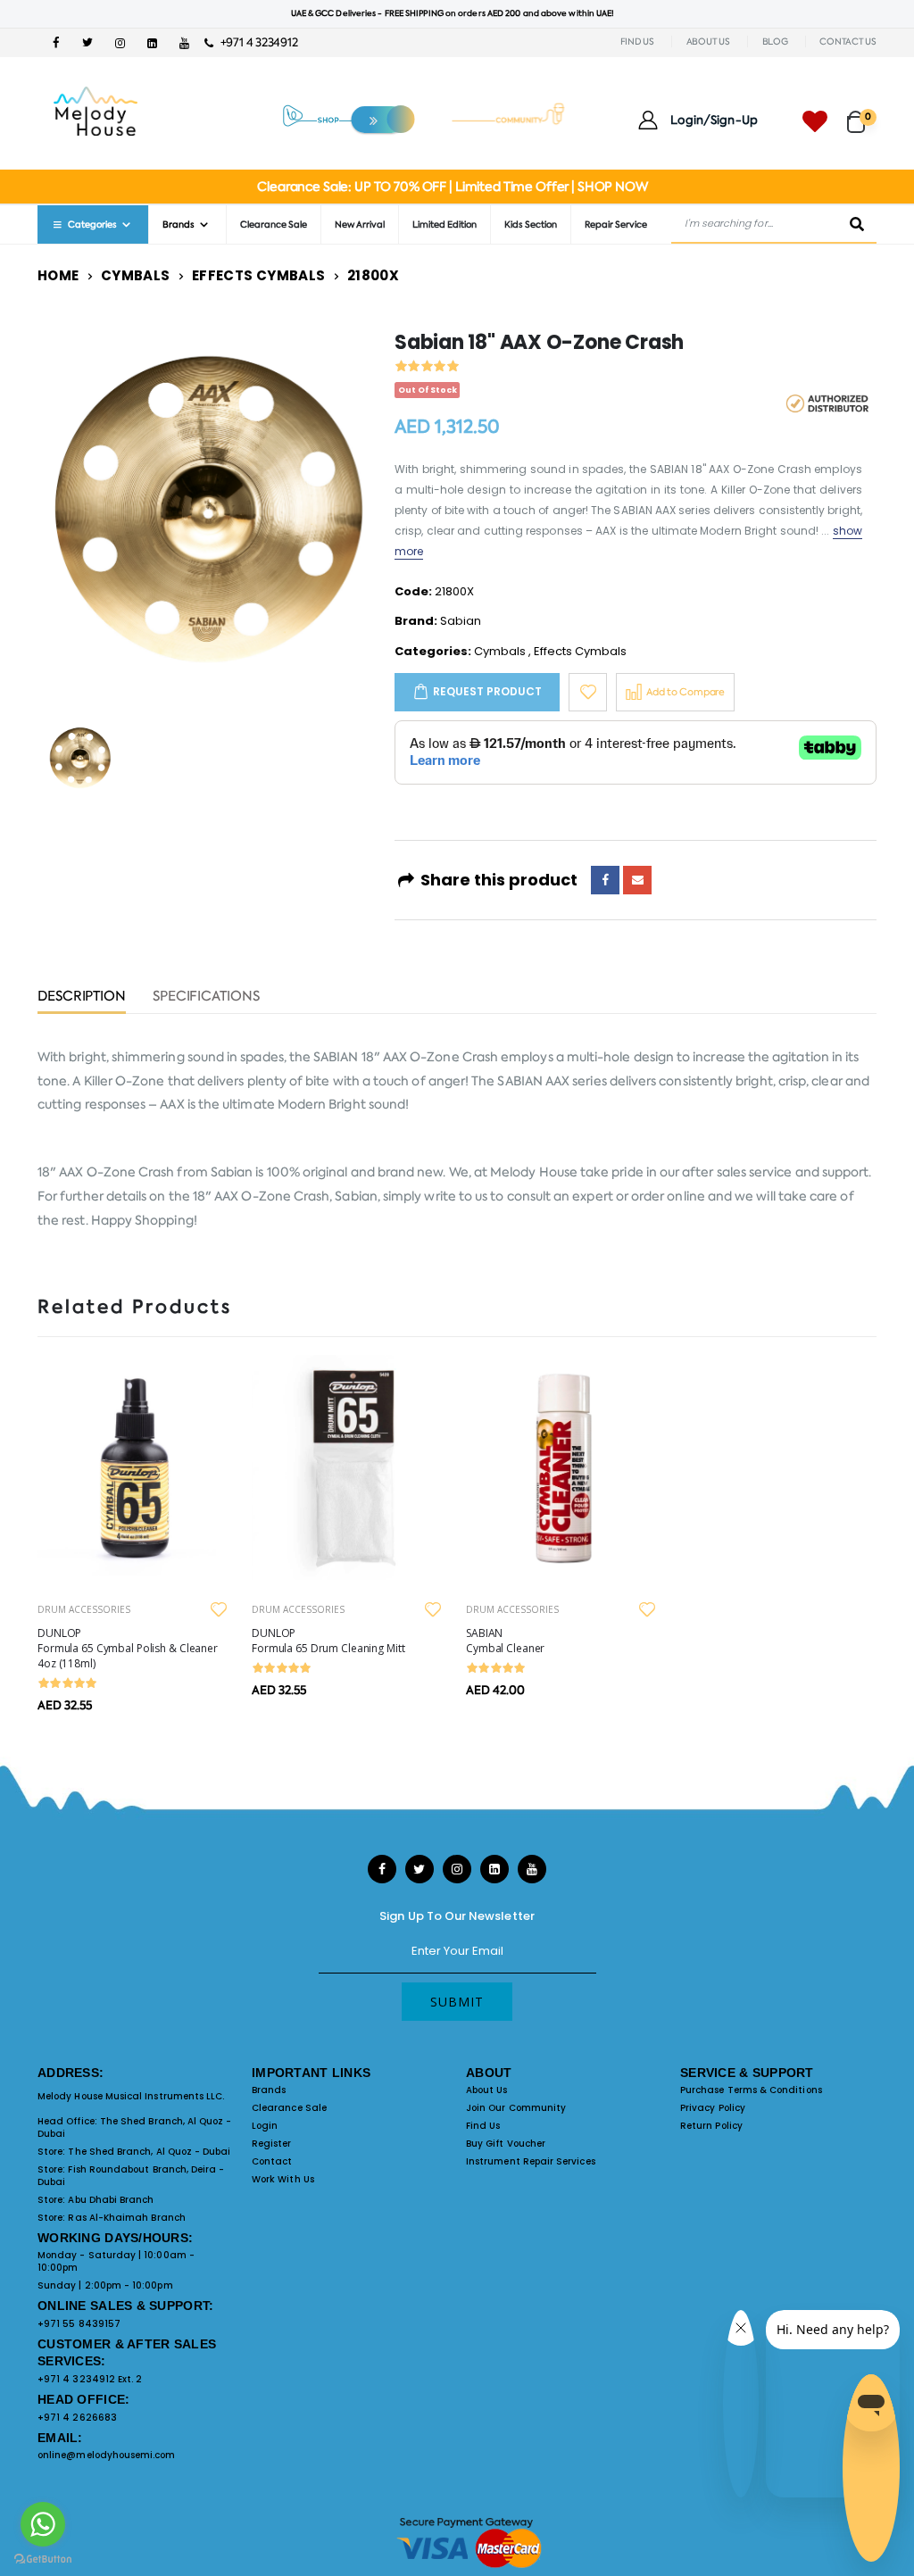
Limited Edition (445, 224)
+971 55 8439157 (79, 2324)
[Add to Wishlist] (588, 692)
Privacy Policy (713, 2108)
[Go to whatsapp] (43, 2524)
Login (265, 2126)
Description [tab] (82, 997)
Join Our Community (516, 2108)
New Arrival (360, 224)
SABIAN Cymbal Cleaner (505, 1641)
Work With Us (283, 2179)
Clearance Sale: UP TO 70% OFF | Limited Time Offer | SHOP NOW (452, 187)
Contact (272, 2161)
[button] (862, 114)
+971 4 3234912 (255, 42)
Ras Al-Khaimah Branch (126, 2218)
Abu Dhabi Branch (111, 2200)
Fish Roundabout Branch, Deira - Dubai (131, 2176)
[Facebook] (605, 880)
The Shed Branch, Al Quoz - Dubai (135, 2127)
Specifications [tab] (206, 997)
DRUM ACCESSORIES (84, 1609)
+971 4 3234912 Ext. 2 (90, 2379)
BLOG (775, 42)
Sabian (461, 621)
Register (272, 2144)
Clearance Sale (274, 224)
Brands (269, 2090)
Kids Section (531, 224)
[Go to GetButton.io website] (43, 2558)
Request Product (487, 691)
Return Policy (711, 2126)
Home (58, 275)
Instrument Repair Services (531, 2161)
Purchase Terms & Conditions (751, 2090)
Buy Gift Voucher (506, 2144)
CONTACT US (848, 42)
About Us (487, 2090)
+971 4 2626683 (77, 2418)
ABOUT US (708, 42)
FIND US (637, 42)
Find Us (483, 2126)
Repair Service (616, 224)
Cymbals (136, 275)
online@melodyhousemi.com (107, 2455)
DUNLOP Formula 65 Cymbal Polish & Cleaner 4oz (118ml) (128, 1648)
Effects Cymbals (259, 275)
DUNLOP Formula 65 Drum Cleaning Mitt (328, 1641)
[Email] (637, 880)
